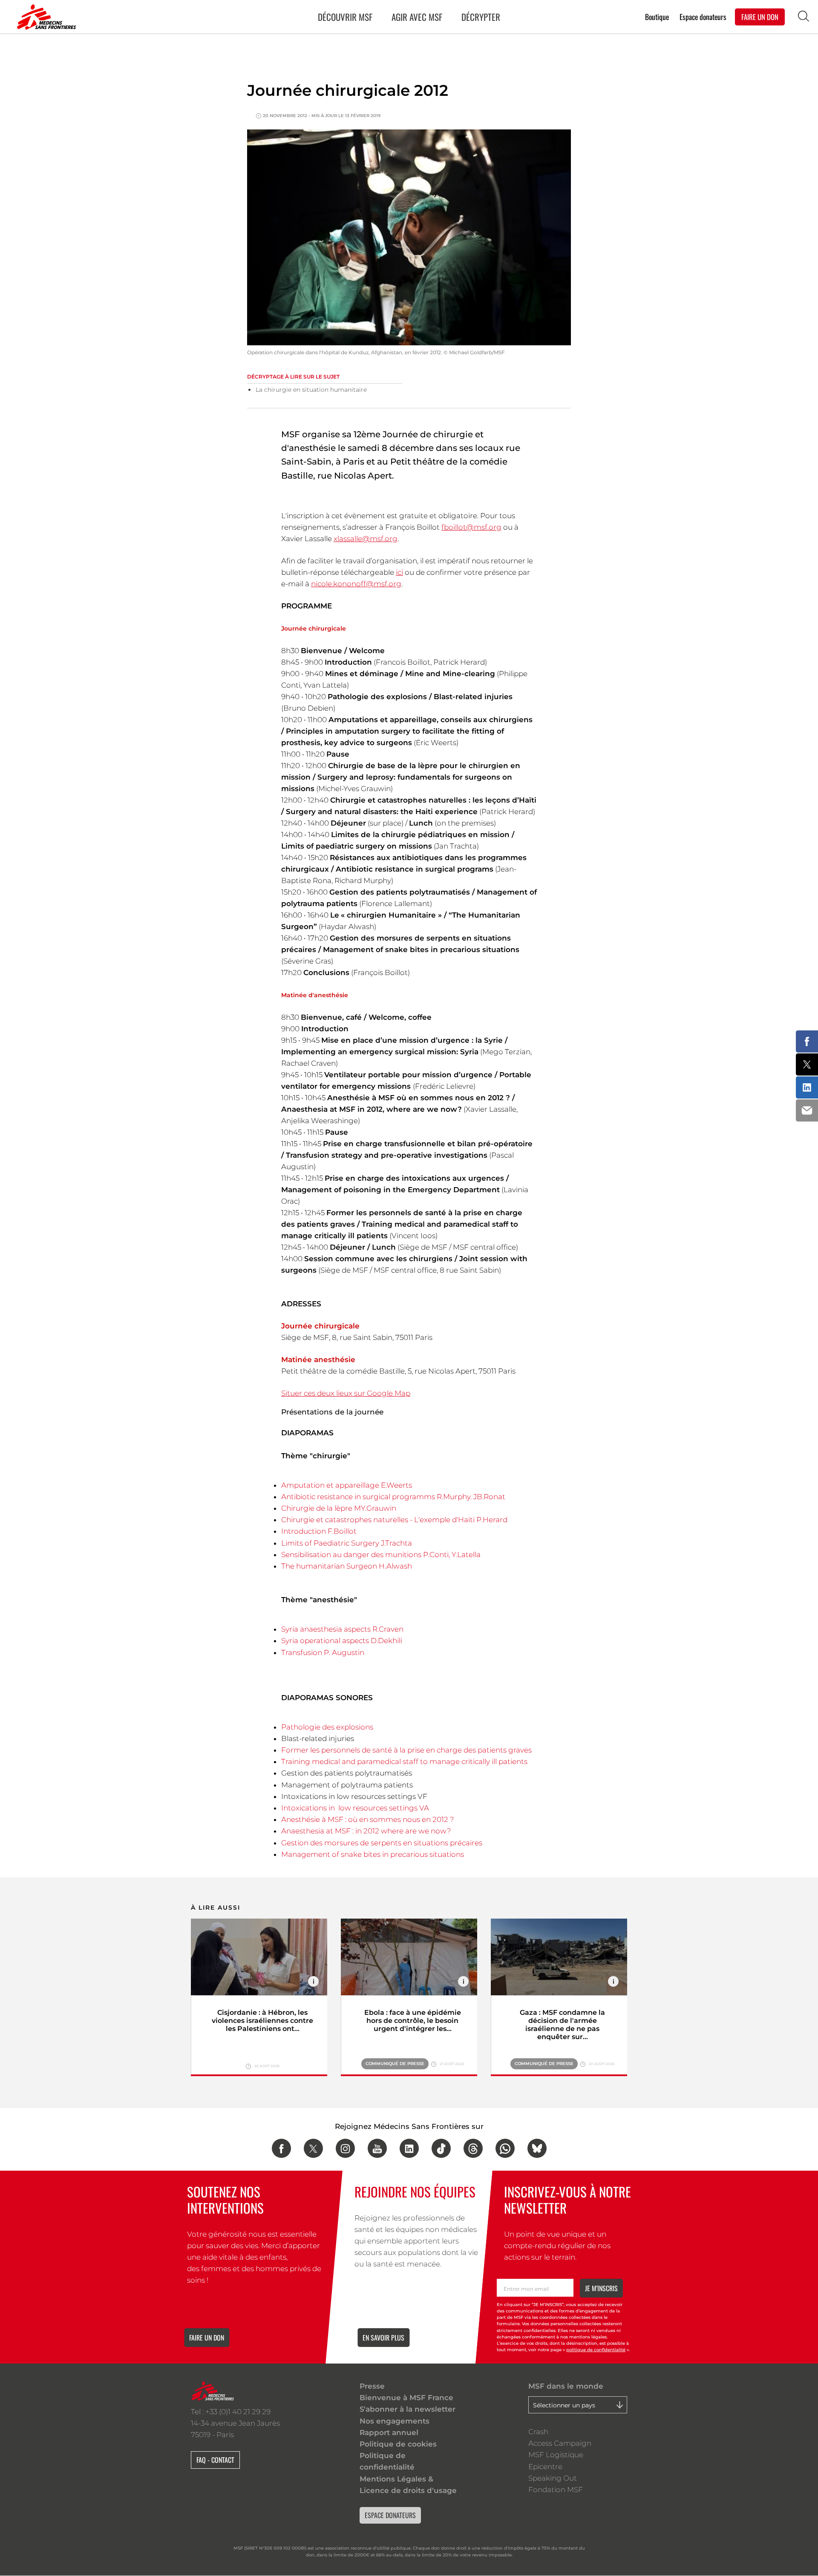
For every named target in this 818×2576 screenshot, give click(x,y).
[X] (313, 2148)
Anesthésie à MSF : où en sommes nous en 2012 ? (368, 1819)
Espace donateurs (703, 16)
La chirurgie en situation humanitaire (311, 390)
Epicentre (545, 2467)
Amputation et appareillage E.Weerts (347, 1485)
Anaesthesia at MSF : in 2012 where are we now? (366, 1831)
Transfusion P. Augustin (323, 1652)
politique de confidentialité (596, 2350)
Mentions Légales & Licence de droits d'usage (408, 2485)
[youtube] (377, 2148)
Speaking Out (553, 2478)
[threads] (473, 2148)
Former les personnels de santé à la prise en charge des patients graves (406, 1750)
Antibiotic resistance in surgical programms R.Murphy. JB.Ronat (393, 1497)
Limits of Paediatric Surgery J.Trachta (347, 1543)
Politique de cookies (398, 2444)
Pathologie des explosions (327, 1727)
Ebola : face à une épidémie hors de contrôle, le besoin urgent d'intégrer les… (413, 2021)
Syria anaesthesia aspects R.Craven (342, 1629)
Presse (372, 2386)
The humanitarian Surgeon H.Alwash (347, 1566)
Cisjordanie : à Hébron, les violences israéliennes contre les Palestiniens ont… (262, 2021)
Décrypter (481, 17)
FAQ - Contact (215, 2460)
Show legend (313, 1981)
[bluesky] (537, 2148)
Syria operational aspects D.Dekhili (342, 1641)
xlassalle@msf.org (366, 539)
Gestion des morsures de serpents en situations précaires (382, 1843)
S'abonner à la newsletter (408, 2409)
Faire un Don (760, 16)
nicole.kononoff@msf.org (356, 584)
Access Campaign (560, 2443)
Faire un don (207, 2338)
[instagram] (345, 2148)
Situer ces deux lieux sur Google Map (346, 1393)
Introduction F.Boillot (319, 1531)
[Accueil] (45, 17)
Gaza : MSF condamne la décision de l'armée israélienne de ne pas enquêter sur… (562, 2025)
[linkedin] (409, 2148)
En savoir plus (383, 2338)
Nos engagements (395, 2421)
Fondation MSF (556, 2490)
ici (399, 572)
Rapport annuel (389, 2433)
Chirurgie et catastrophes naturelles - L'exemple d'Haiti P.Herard (394, 1520)
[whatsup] (505, 2148)
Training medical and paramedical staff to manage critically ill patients (404, 1761)
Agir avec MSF (417, 17)
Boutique (657, 16)
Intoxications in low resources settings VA (355, 1808)
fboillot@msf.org (471, 527)
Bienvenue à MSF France (406, 2398)
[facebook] (281, 2148)
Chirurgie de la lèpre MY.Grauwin (339, 1508)
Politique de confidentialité (387, 2461)
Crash (538, 2432)
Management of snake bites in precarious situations (373, 1854)
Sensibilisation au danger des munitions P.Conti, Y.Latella (381, 1555)
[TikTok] (441, 2148)
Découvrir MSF (345, 17)
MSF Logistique (556, 2455)
